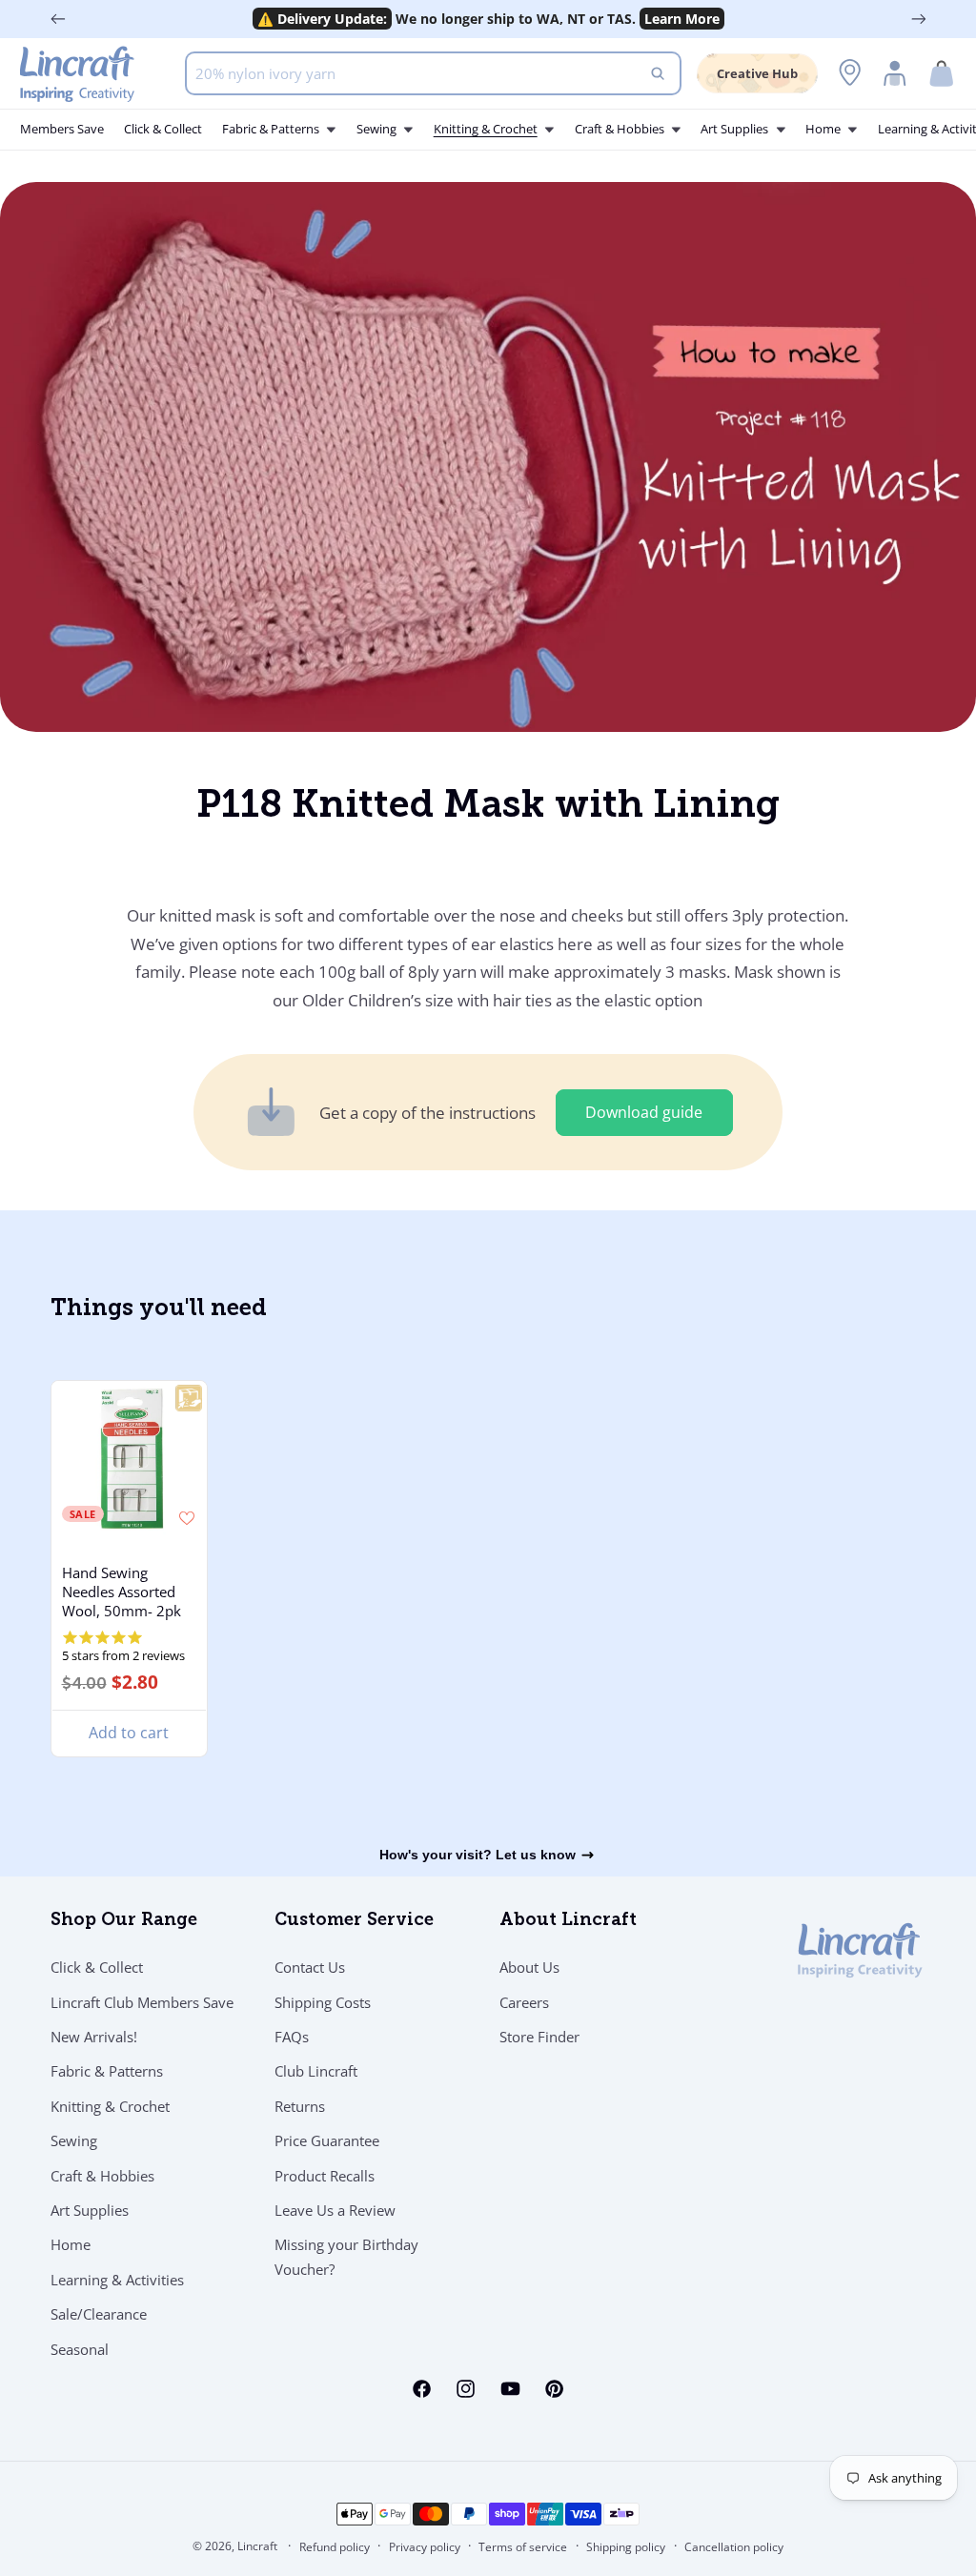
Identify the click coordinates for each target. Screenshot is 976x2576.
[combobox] (433, 73)
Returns (300, 2106)
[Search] (658, 73)
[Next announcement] (919, 19)
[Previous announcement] (58, 19)
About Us (529, 1967)
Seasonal (80, 2349)
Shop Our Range (124, 1921)
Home (71, 2244)
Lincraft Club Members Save (142, 2002)
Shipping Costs (323, 2002)
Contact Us (310, 1967)
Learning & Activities (117, 2280)
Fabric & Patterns (107, 2071)
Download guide (644, 1112)
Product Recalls (325, 2176)
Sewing (74, 2140)
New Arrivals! (94, 2037)
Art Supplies (90, 2210)
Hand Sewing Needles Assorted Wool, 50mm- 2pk (121, 1592)
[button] (942, 74)
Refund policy (335, 2547)
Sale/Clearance (99, 2314)
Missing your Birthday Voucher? (346, 2257)
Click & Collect (97, 1967)
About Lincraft (568, 1921)
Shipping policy (626, 2547)
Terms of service (523, 2547)
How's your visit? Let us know (478, 1855)
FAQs (292, 2037)
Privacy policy (425, 2547)
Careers (524, 2002)
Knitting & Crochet (110, 2106)
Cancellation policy (734, 2547)
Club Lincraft (316, 2071)
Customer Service (354, 1921)
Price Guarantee (327, 2140)
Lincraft (257, 2546)
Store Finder (539, 2037)
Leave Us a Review (335, 2210)
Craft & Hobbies (102, 2176)
